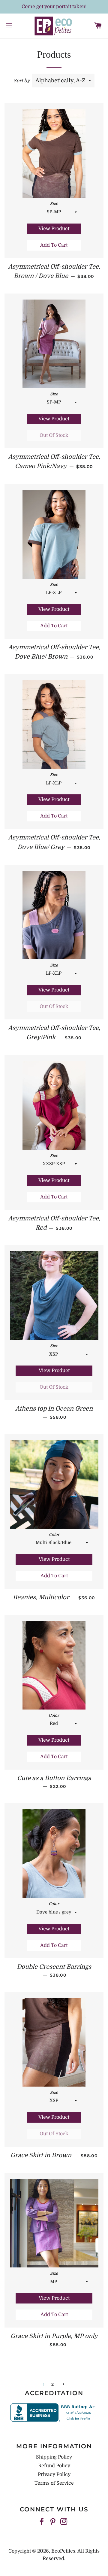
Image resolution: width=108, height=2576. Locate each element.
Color (54, 1535)
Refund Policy (54, 2466)
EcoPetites (63, 2551)
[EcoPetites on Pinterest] (53, 2522)
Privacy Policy (54, 2474)
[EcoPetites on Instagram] (64, 2522)
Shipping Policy (54, 2457)
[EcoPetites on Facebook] (42, 2522)
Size (54, 204)
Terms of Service (54, 2483)
